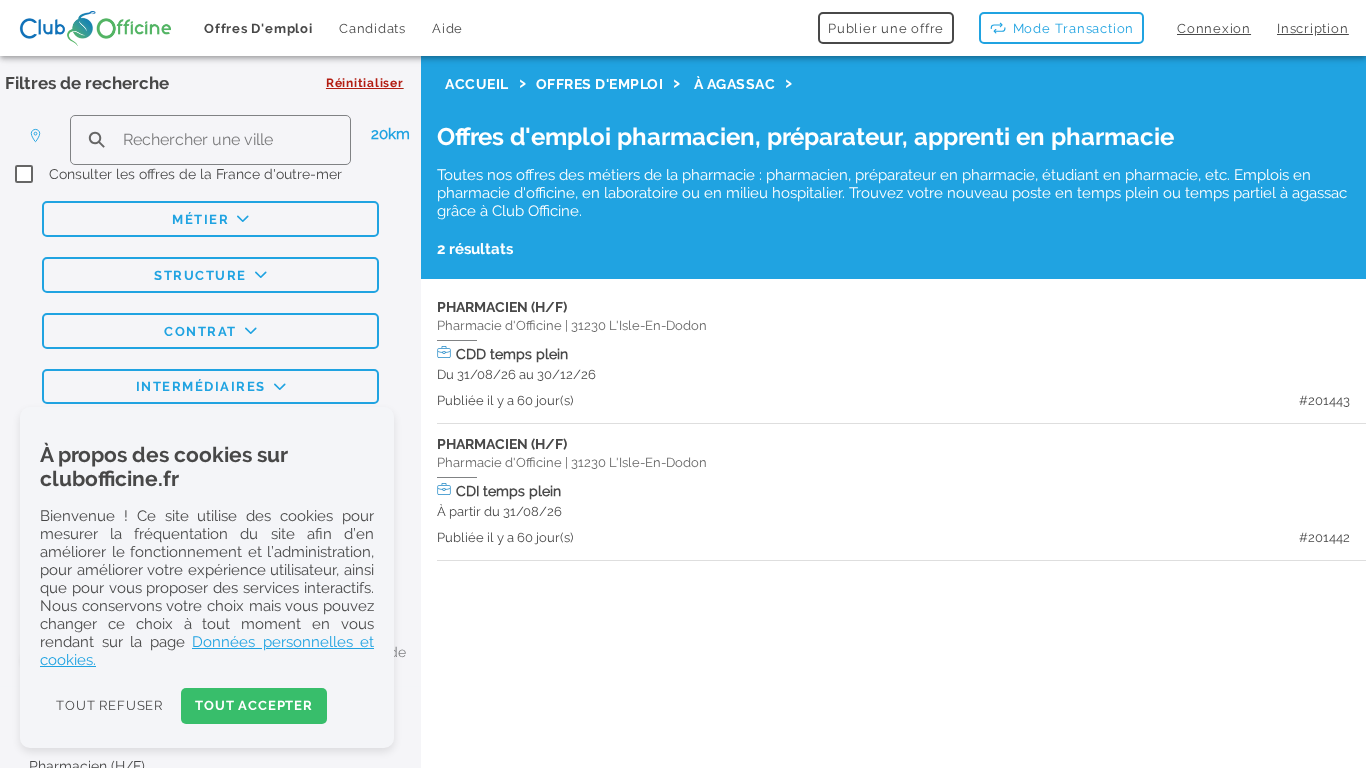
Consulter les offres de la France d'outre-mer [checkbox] (195, 174)
